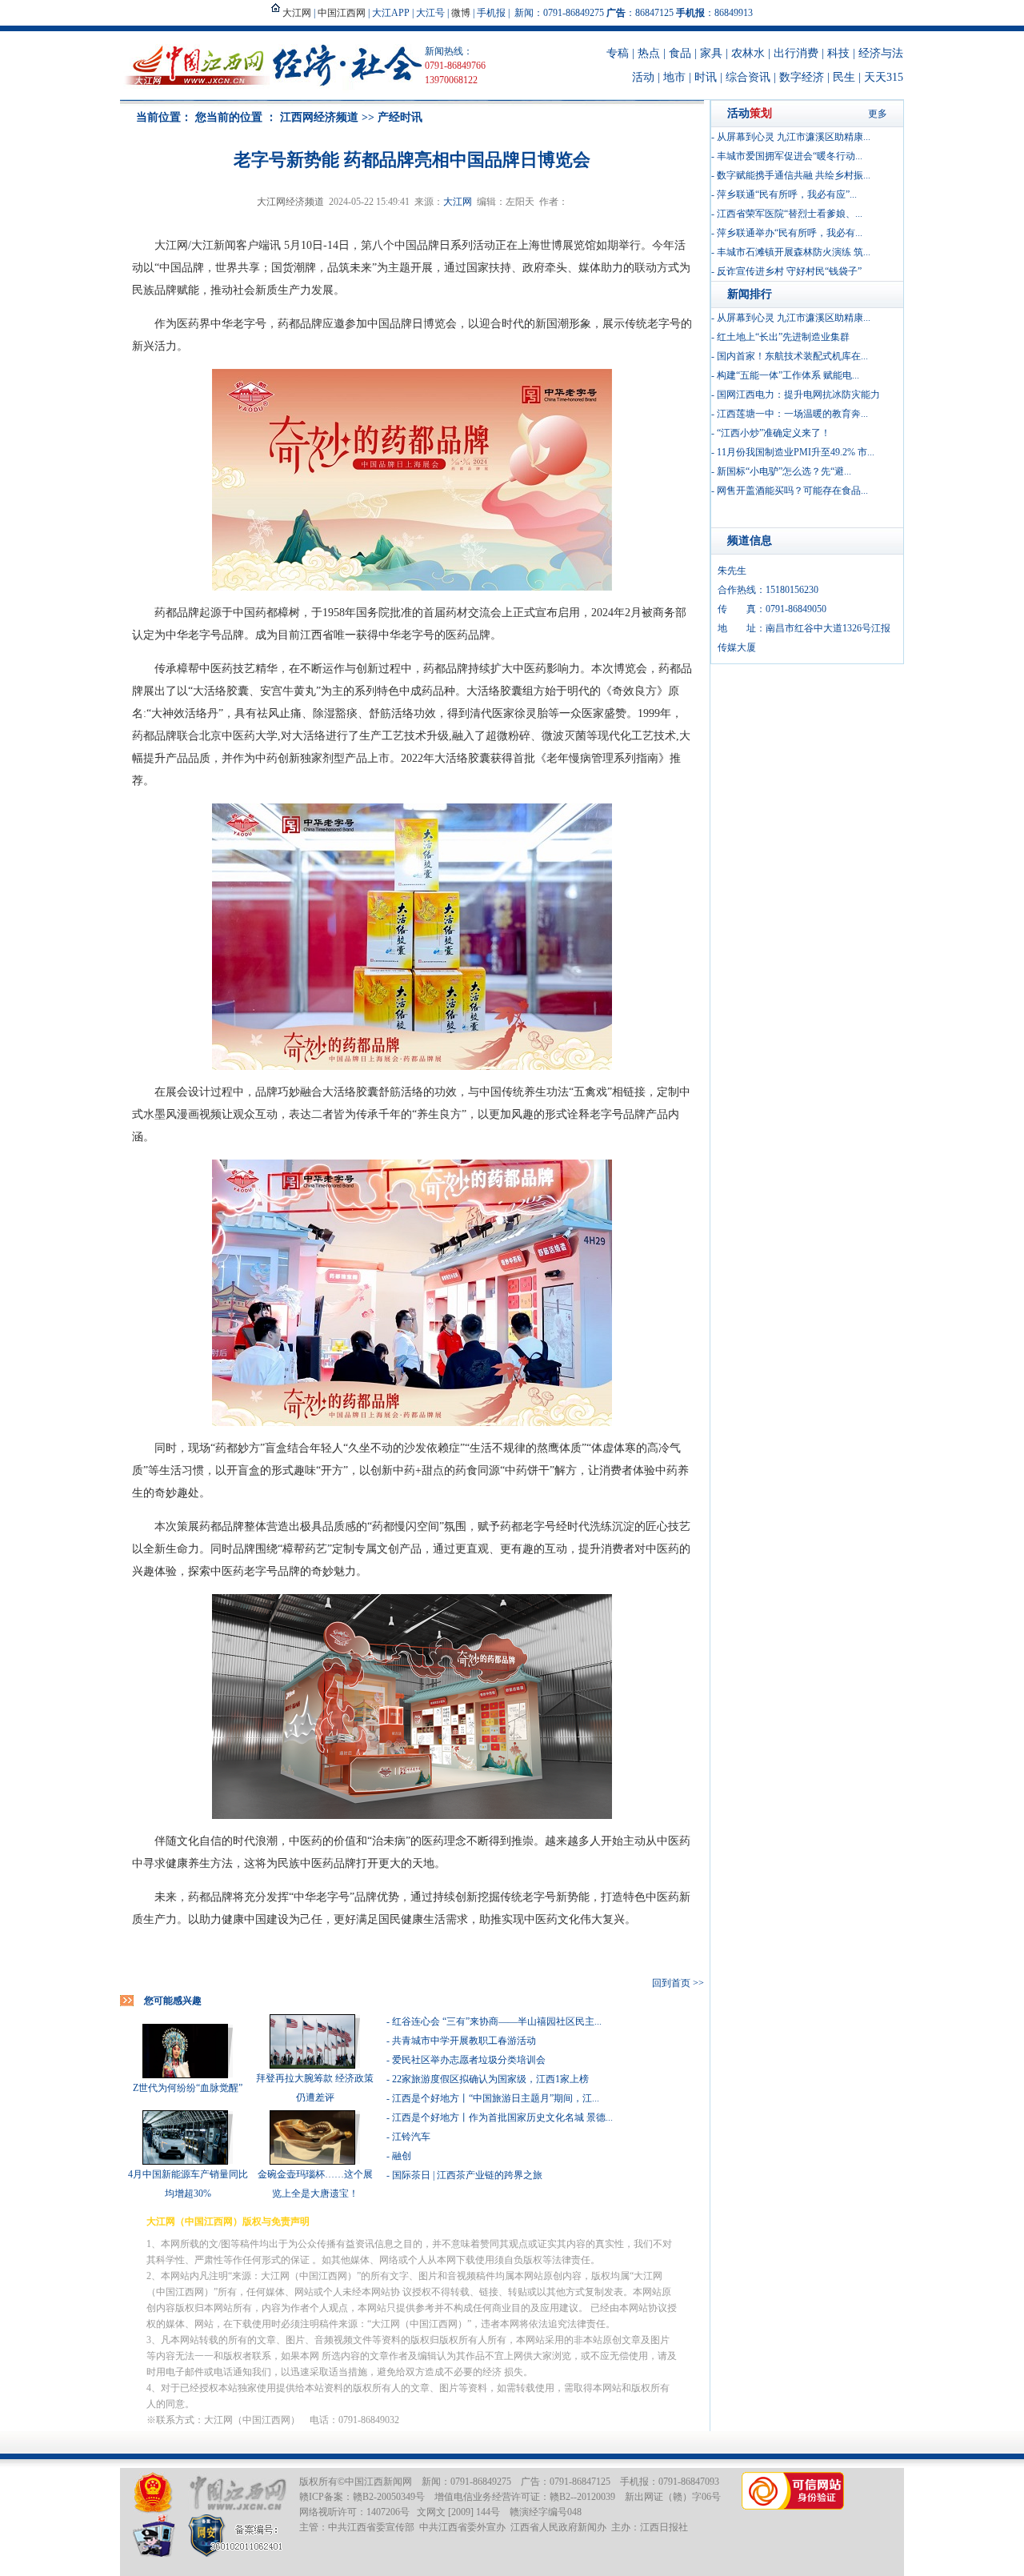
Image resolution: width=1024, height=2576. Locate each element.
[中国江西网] (237, 2493)
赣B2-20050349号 (389, 2497)
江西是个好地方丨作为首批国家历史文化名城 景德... (502, 2117)
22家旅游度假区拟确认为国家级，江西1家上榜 (490, 2079)
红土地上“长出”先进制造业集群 (783, 337)
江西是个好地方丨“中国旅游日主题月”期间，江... (496, 2098)
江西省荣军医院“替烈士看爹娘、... (790, 214)
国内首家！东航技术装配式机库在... (792, 356)
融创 (402, 2156)
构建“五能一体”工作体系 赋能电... (788, 375)
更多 (878, 114)
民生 (844, 77)
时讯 (706, 77)
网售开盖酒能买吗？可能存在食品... (792, 491)
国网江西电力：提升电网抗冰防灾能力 (798, 395)
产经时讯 (400, 117)
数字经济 (802, 77)
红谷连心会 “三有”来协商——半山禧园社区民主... (497, 2021)
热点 (649, 53)
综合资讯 (748, 77)
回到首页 (671, 1983)
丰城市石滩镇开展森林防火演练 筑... (794, 252)
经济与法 (881, 53)
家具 (711, 53)
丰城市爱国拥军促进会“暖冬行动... (790, 156)
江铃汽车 (411, 2137)
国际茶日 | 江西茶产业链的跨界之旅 (467, 2175)
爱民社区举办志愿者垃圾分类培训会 (469, 2060)
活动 (643, 77)
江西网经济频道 (319, 117)
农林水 (748, 53)
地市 (674, 77)
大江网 (458, 202)
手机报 (491, 13)
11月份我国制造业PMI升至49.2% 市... (796, 452)
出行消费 (796, 53)
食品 (680, 53)
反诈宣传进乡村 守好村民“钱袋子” (789, 271)
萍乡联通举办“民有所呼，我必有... (790, 233)
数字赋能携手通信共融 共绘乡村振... (794, 175)
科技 (838, 53)
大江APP (391, 13)
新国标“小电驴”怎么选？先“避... (784, 471)
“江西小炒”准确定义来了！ (774, 433)
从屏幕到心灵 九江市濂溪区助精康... (794, 137)
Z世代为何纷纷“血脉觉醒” (188, 2088)
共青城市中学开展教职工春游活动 (464, 2041)
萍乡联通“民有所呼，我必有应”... (787, 194)
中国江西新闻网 (378, 2482)
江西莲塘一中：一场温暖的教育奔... (792, 414)
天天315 (884, 77)
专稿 (618, 53)
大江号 (430, 13)
